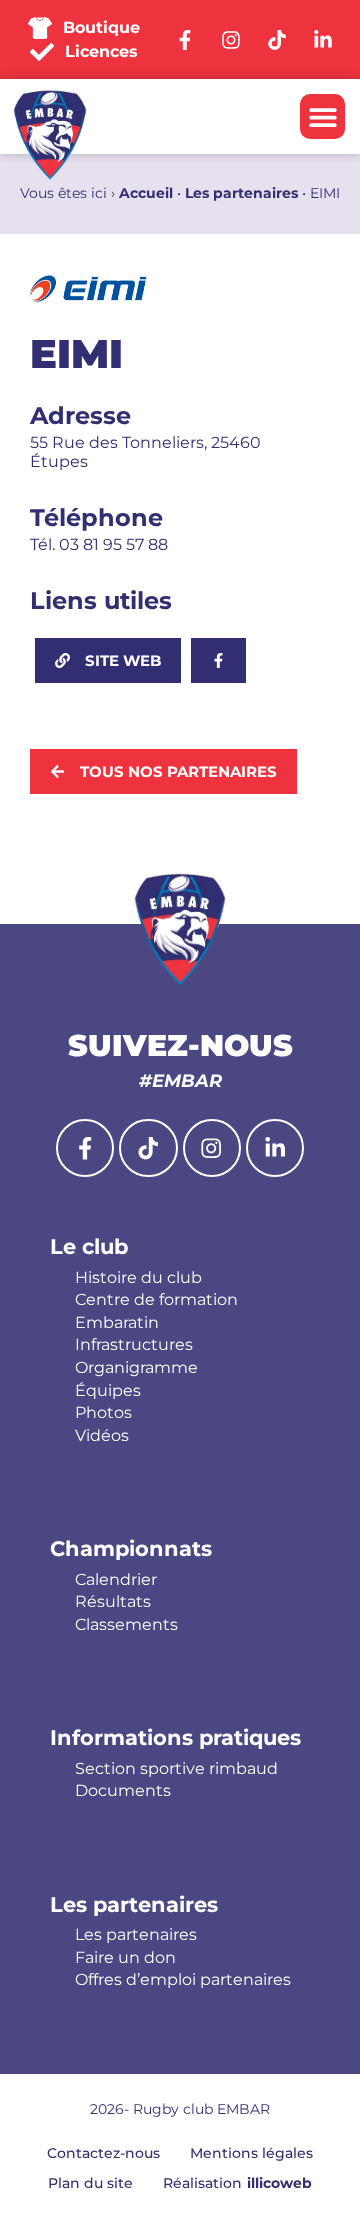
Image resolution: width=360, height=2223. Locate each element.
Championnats (131, 1548)
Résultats (113, 1602)
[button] (322, 116)
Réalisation (237, 2183)
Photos (103, 1413)
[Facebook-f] (85, 1148)
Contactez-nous (103, 2153)
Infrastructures (134, 1345)
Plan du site (90, 2183)
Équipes (108, 1391)
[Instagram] (212, 1148)
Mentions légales (251, 2153)
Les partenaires (241, 193)
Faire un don (125, 1958)
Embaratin (117, 1323)
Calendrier (116, 1580)
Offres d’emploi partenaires (183, 1980)
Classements (126, 1625)
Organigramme (136, 1368)
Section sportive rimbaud (176, 1769)
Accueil (146, 193)
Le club (89, 1246)
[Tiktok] (148, 1148)
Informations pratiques (175, 1737)
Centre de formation (156, 1300)
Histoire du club (138, 1278)
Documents (123, 1791)
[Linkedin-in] (275, 1148)
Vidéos (102, 1436)
